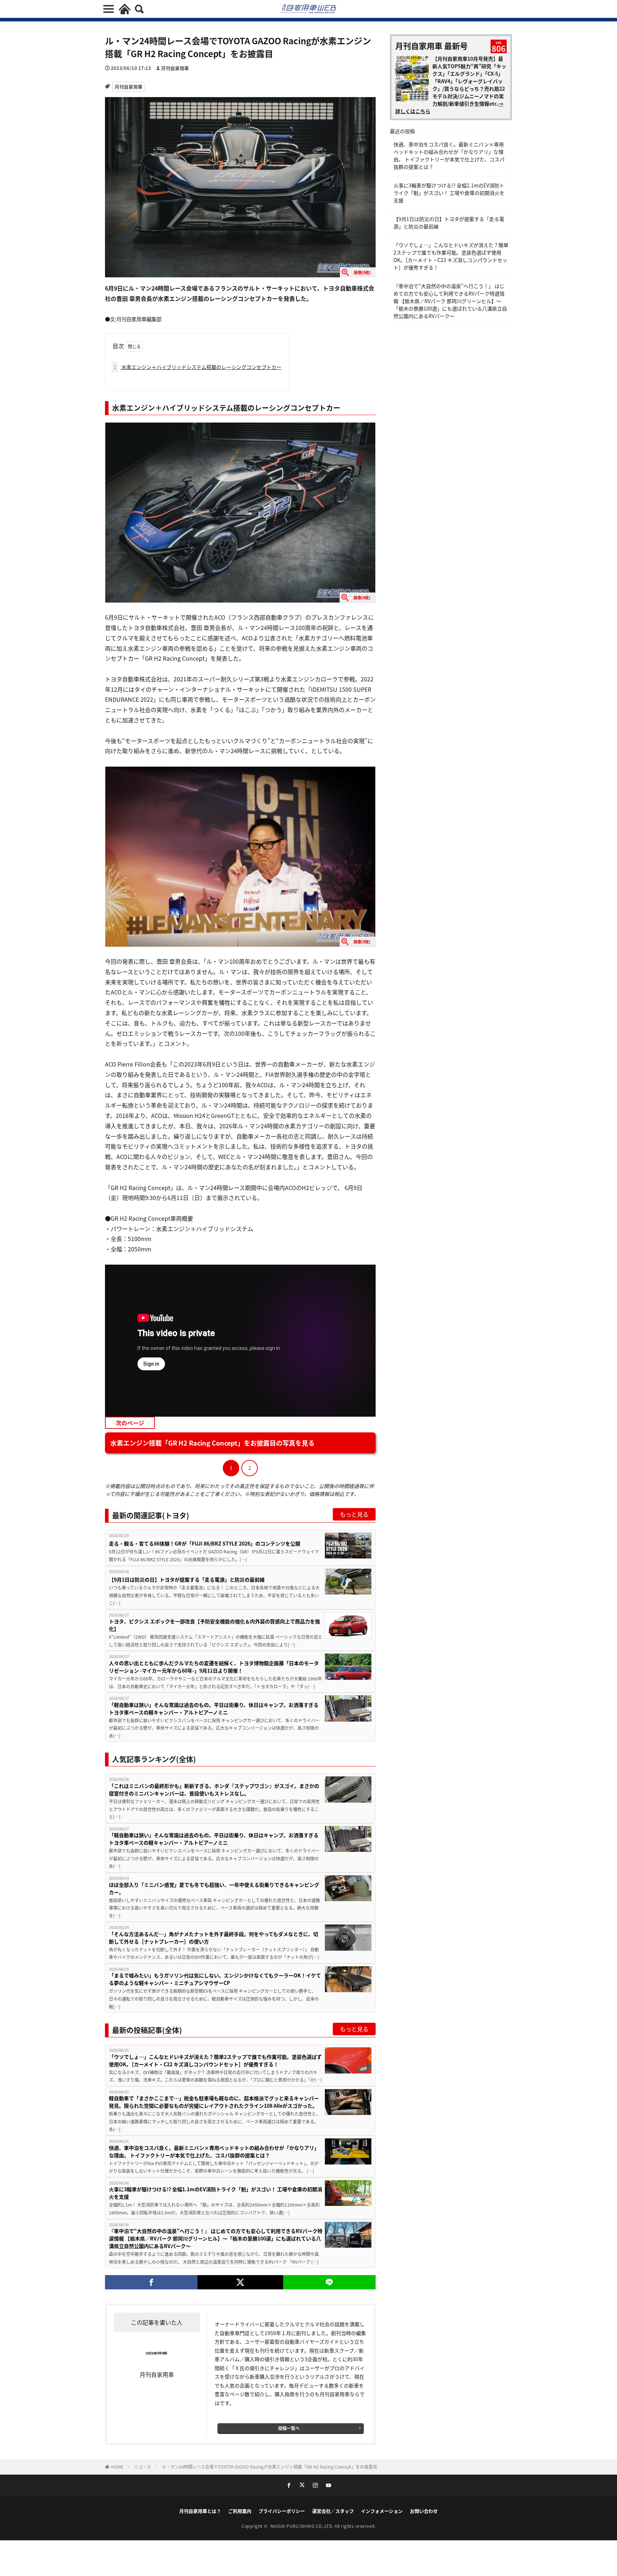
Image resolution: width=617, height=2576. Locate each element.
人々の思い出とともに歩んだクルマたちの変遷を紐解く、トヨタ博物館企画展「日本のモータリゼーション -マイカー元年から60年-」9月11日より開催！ (214, 1667)
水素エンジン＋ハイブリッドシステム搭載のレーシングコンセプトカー (197, 367)
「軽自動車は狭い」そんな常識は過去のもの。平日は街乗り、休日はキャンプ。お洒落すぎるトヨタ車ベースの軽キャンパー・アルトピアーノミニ (214, 1708)
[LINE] (329, 2282)
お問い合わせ (424, 2511)
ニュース (143, 2467)
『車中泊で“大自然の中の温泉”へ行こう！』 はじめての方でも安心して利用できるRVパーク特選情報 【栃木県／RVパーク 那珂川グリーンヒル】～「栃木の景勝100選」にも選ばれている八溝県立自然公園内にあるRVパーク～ (216, 2238)
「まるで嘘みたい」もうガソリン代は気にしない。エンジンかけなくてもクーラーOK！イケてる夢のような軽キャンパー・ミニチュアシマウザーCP (215, 1979)
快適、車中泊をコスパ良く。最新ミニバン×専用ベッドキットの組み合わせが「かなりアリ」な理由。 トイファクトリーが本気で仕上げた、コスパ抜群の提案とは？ (214, 2151)
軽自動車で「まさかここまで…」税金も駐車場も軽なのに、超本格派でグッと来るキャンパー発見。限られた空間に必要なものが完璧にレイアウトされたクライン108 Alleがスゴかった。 (214, 2102)
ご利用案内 (240, 2511)
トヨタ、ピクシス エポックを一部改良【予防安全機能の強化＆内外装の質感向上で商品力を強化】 (214, 1625)
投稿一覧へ (289, 2428)
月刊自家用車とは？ (200, 2511)
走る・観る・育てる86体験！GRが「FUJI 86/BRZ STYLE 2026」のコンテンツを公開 (205, 1543)
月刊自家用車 (175, 68)
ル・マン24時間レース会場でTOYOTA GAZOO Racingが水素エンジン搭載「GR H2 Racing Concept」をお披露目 (269, 2467)
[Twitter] (240, 2282)
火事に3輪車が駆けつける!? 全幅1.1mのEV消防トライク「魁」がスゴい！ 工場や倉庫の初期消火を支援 (215, 2193)
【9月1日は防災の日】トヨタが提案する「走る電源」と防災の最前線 (187, 1579)
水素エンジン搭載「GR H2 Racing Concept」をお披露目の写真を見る (212, 1443)
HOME (117, 2467)
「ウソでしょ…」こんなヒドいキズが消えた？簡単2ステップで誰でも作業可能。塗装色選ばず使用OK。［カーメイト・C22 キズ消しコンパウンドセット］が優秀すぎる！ (215, 2060)
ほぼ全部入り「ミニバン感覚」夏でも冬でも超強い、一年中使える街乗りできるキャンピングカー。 (214, 1888)
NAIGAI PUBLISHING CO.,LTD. (303, 2526)
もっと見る (354, 1514)
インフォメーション (382, 2511)
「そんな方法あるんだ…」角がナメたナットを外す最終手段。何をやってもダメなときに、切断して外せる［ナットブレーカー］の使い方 (214, 1938)
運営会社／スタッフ (333, 2511)
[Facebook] (151, 2282)
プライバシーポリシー (282, 2511)
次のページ (130, 1423)
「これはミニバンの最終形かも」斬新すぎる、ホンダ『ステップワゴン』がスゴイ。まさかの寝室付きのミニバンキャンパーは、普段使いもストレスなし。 (214, 1789)
